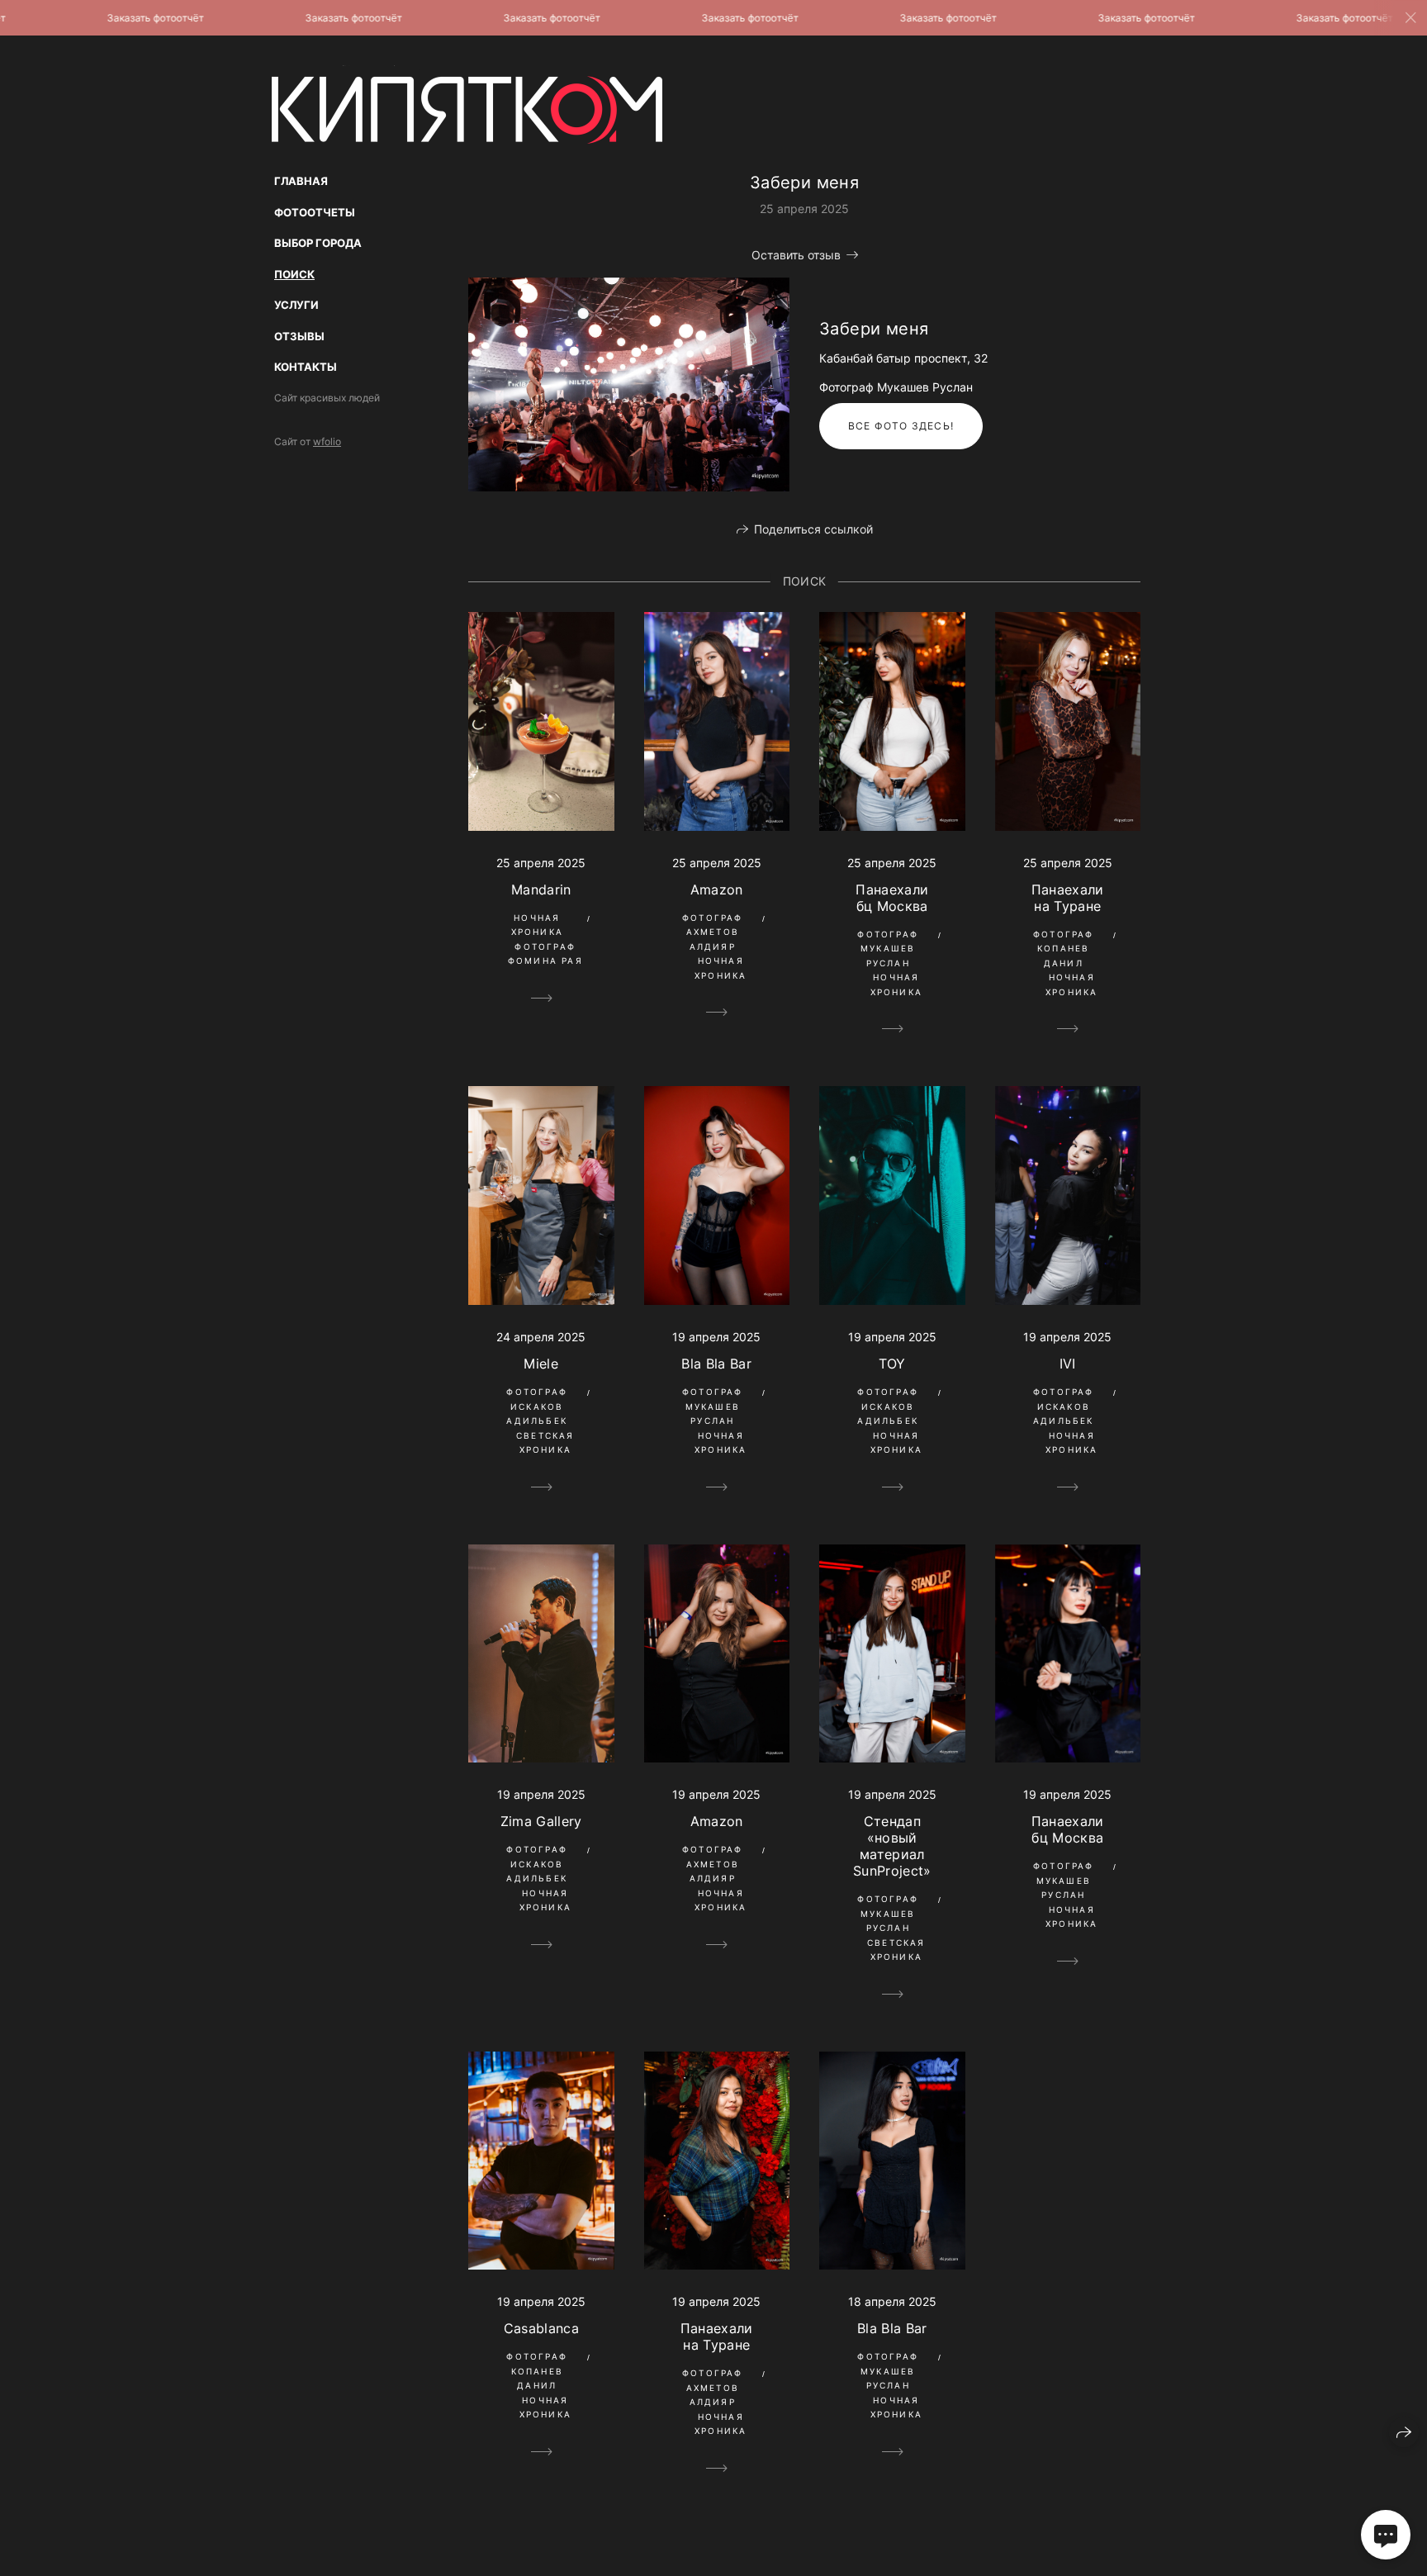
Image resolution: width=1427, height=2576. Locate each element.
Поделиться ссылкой (813, 529)
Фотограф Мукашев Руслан (888, 949)
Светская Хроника (545, 1443)
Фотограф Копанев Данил (1064, 949)
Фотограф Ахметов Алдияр (713, 932)
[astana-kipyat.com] (467, 104)
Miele (541, 1364)
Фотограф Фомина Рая (545, 954)
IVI (1068, 1364)
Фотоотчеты (315, 212)
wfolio (327, 441)
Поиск (294, 274)
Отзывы (299, 336)
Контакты (306, 367)
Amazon (717, 890)
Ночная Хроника (537, 925)
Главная (301, 181)
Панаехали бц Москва (892, 898)
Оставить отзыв (796, 255)
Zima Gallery (541, 1821)
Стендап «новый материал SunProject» (892, 1846)
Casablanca (541, 2328)
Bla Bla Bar (716, 1364)
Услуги (296, 305)
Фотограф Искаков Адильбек (537, 1406)
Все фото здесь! (901, 426)
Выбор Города (318, 243)
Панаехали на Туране (1068, 898)
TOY (892, 1364)
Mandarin (541, 890)
